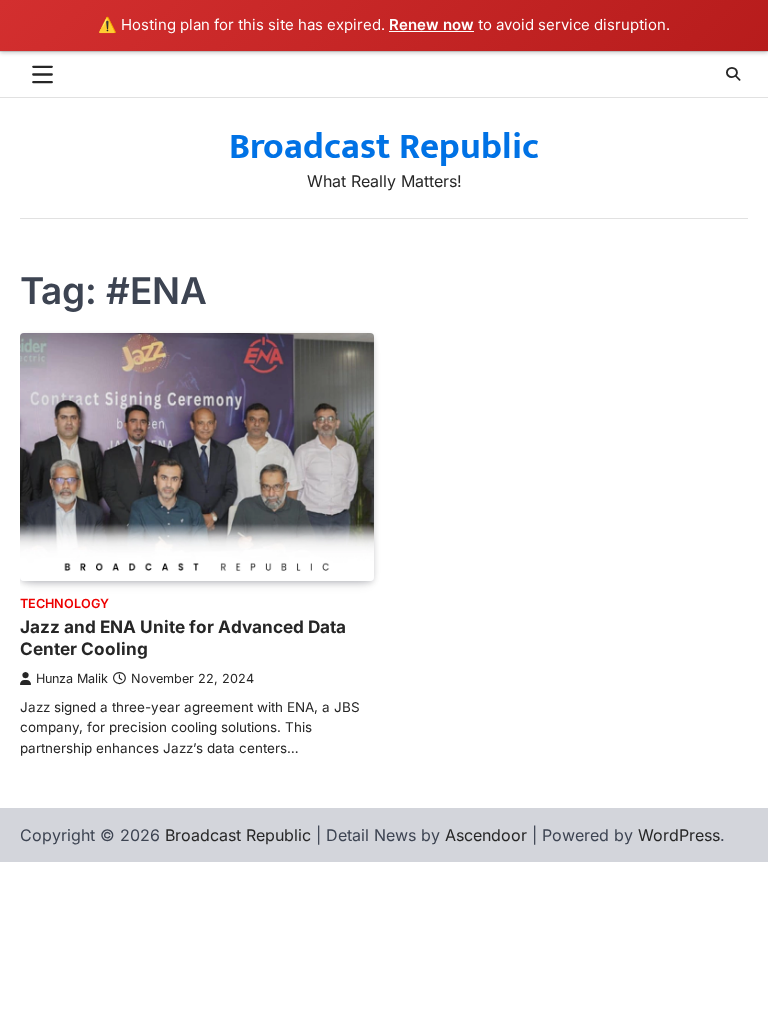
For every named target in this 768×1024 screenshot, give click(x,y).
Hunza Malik (72, 678)
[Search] (733, 74)
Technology (64, 603)
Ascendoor (486, 835)
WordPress (679, 835)
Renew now (431, 24)
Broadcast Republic (384, 147)
